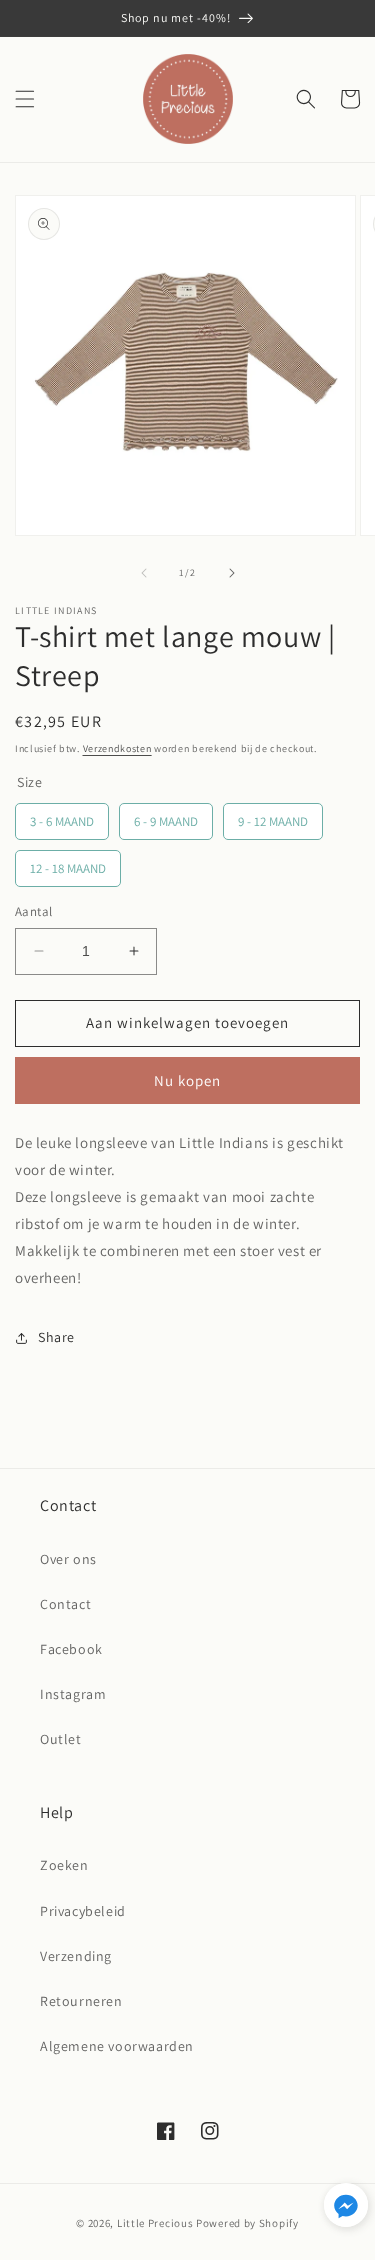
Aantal (33, 911)
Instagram (73, 1694)
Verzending (76, 1956)
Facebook (71, 1649)
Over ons (68, 1559)
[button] (25, 99)
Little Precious (155, 2223)
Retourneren (81, 2001)
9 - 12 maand (273, 821)
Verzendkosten (117, 748)
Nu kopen (187, 1080)
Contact (65, 1604)
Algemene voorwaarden (117, 2046)
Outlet (61, 1739)
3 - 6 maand (62, 821)
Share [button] (56, 1337)
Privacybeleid (83, 1911)
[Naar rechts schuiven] (232, 573)
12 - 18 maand (68, 868)
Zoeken (64, 1865)
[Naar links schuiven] (144, 573)
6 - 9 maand (166, 821)
